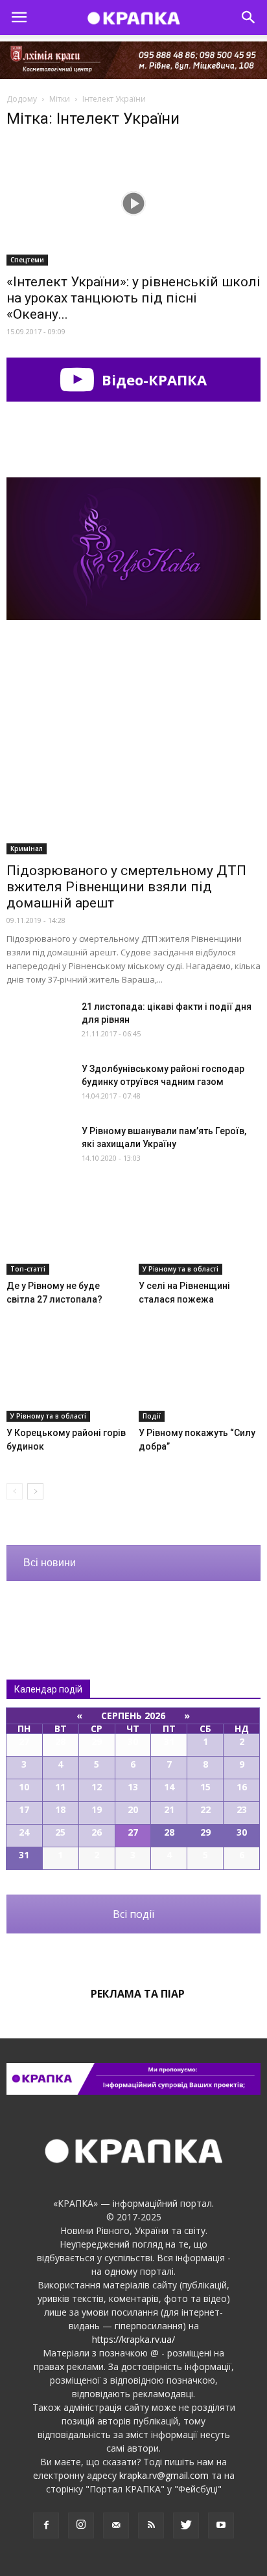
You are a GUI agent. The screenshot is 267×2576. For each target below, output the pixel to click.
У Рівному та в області (180, 1269)
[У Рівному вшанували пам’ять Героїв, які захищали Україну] (39, 1147)
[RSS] (151, 2525)
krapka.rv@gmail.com (164, 2475)
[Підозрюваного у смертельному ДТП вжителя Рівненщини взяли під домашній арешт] (133, 762)
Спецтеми (27, 260)
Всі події (133, 1914)
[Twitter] (186, 2525)
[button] (249, 17)
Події (152, 1416)
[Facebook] (46, 2525)
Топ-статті (28, 1269)
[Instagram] (81, 2525)
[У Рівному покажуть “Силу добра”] (200, 1380)
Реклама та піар (138, 1994)
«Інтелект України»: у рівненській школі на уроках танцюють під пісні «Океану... (133, 298)
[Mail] (116, 2525)
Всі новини (50, 1563)
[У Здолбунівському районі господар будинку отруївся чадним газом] (39, 1085)
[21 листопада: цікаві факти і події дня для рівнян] (39, 1022)
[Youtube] (221, 2525)
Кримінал (27, 849)
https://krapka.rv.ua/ (133, 2339)
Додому (22, 99)
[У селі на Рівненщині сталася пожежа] (200, 1233)
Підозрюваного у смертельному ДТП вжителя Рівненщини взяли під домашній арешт (126, 887)
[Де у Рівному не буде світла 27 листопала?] (68, 1233)
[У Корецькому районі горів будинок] (68, 1380)
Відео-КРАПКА (152, 380)
